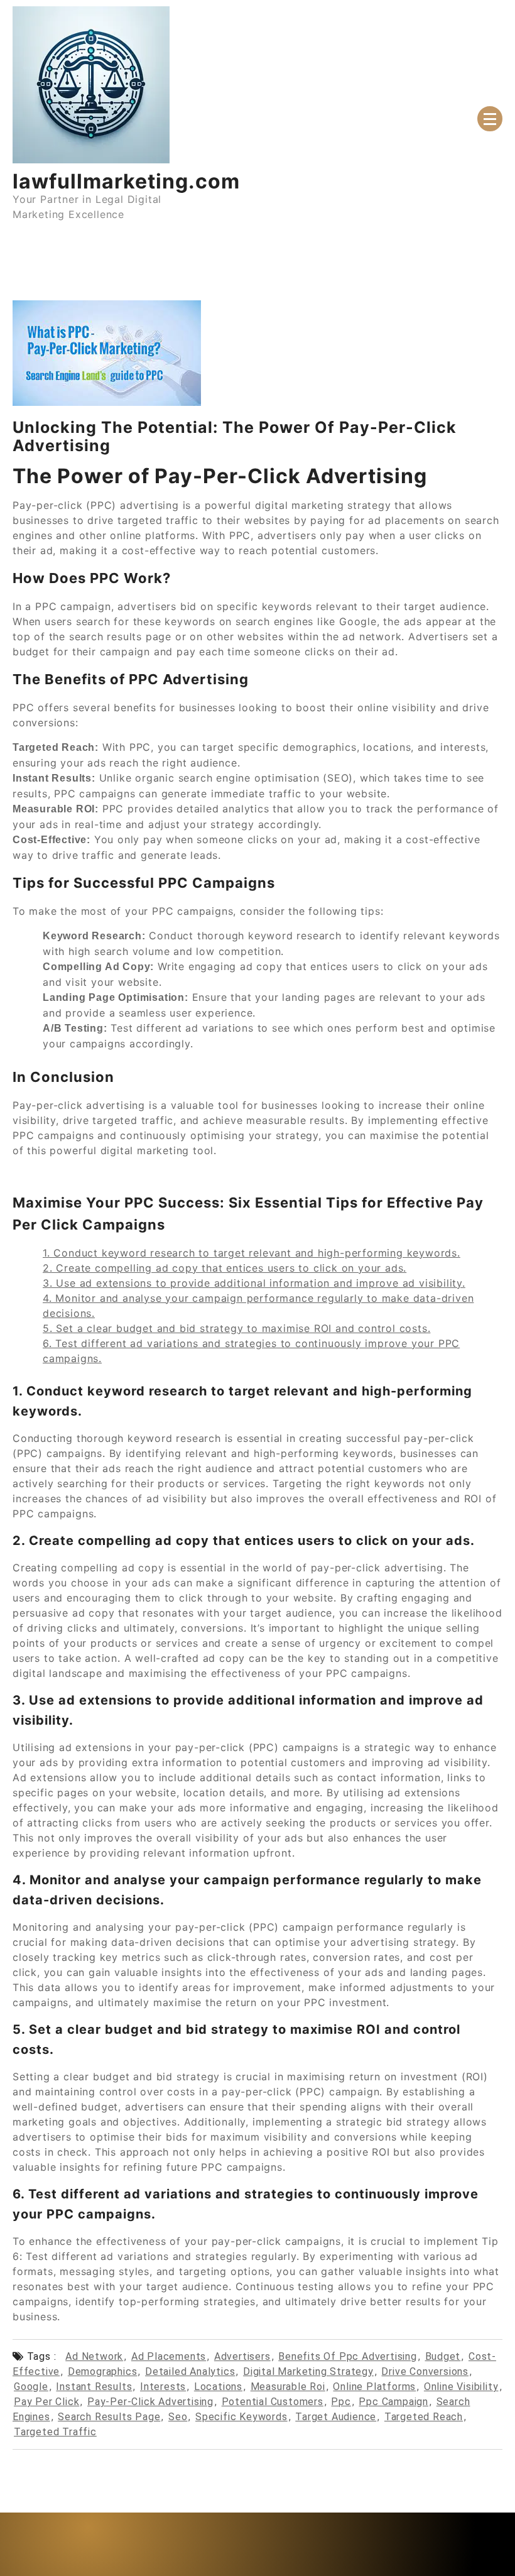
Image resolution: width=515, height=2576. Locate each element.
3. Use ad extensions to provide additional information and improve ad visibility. (254, 1283)
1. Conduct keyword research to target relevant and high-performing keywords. (252, 1253)
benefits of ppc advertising (348, 2356)
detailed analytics (190, 2371)
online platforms (374, 2387)
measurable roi (288, 2387)
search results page (109, 2417)
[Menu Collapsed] (490, 119)
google (31, 2387)
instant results (94, 2387)
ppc (341, 2402)
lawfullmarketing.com (126, 181)
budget (443, 2356)
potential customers (273, 2402)
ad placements (169, 2356)
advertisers (242, 2356)
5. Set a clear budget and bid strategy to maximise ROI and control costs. (236, 1328)
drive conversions (425, 2371)
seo (178, 2417)
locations (218, 2387)
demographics (103, 2371)
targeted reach (424, 2417)
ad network (94, 2356)
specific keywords (241, 2417)
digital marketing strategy (308, 2371)
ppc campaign (393, 2402)
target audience (336, 2417)
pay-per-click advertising (150, 2402)
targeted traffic (55, 2432)
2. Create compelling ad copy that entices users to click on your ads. (225, 1268)
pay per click (46, 2402)
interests (163, 2387)
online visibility (461, 2387)
